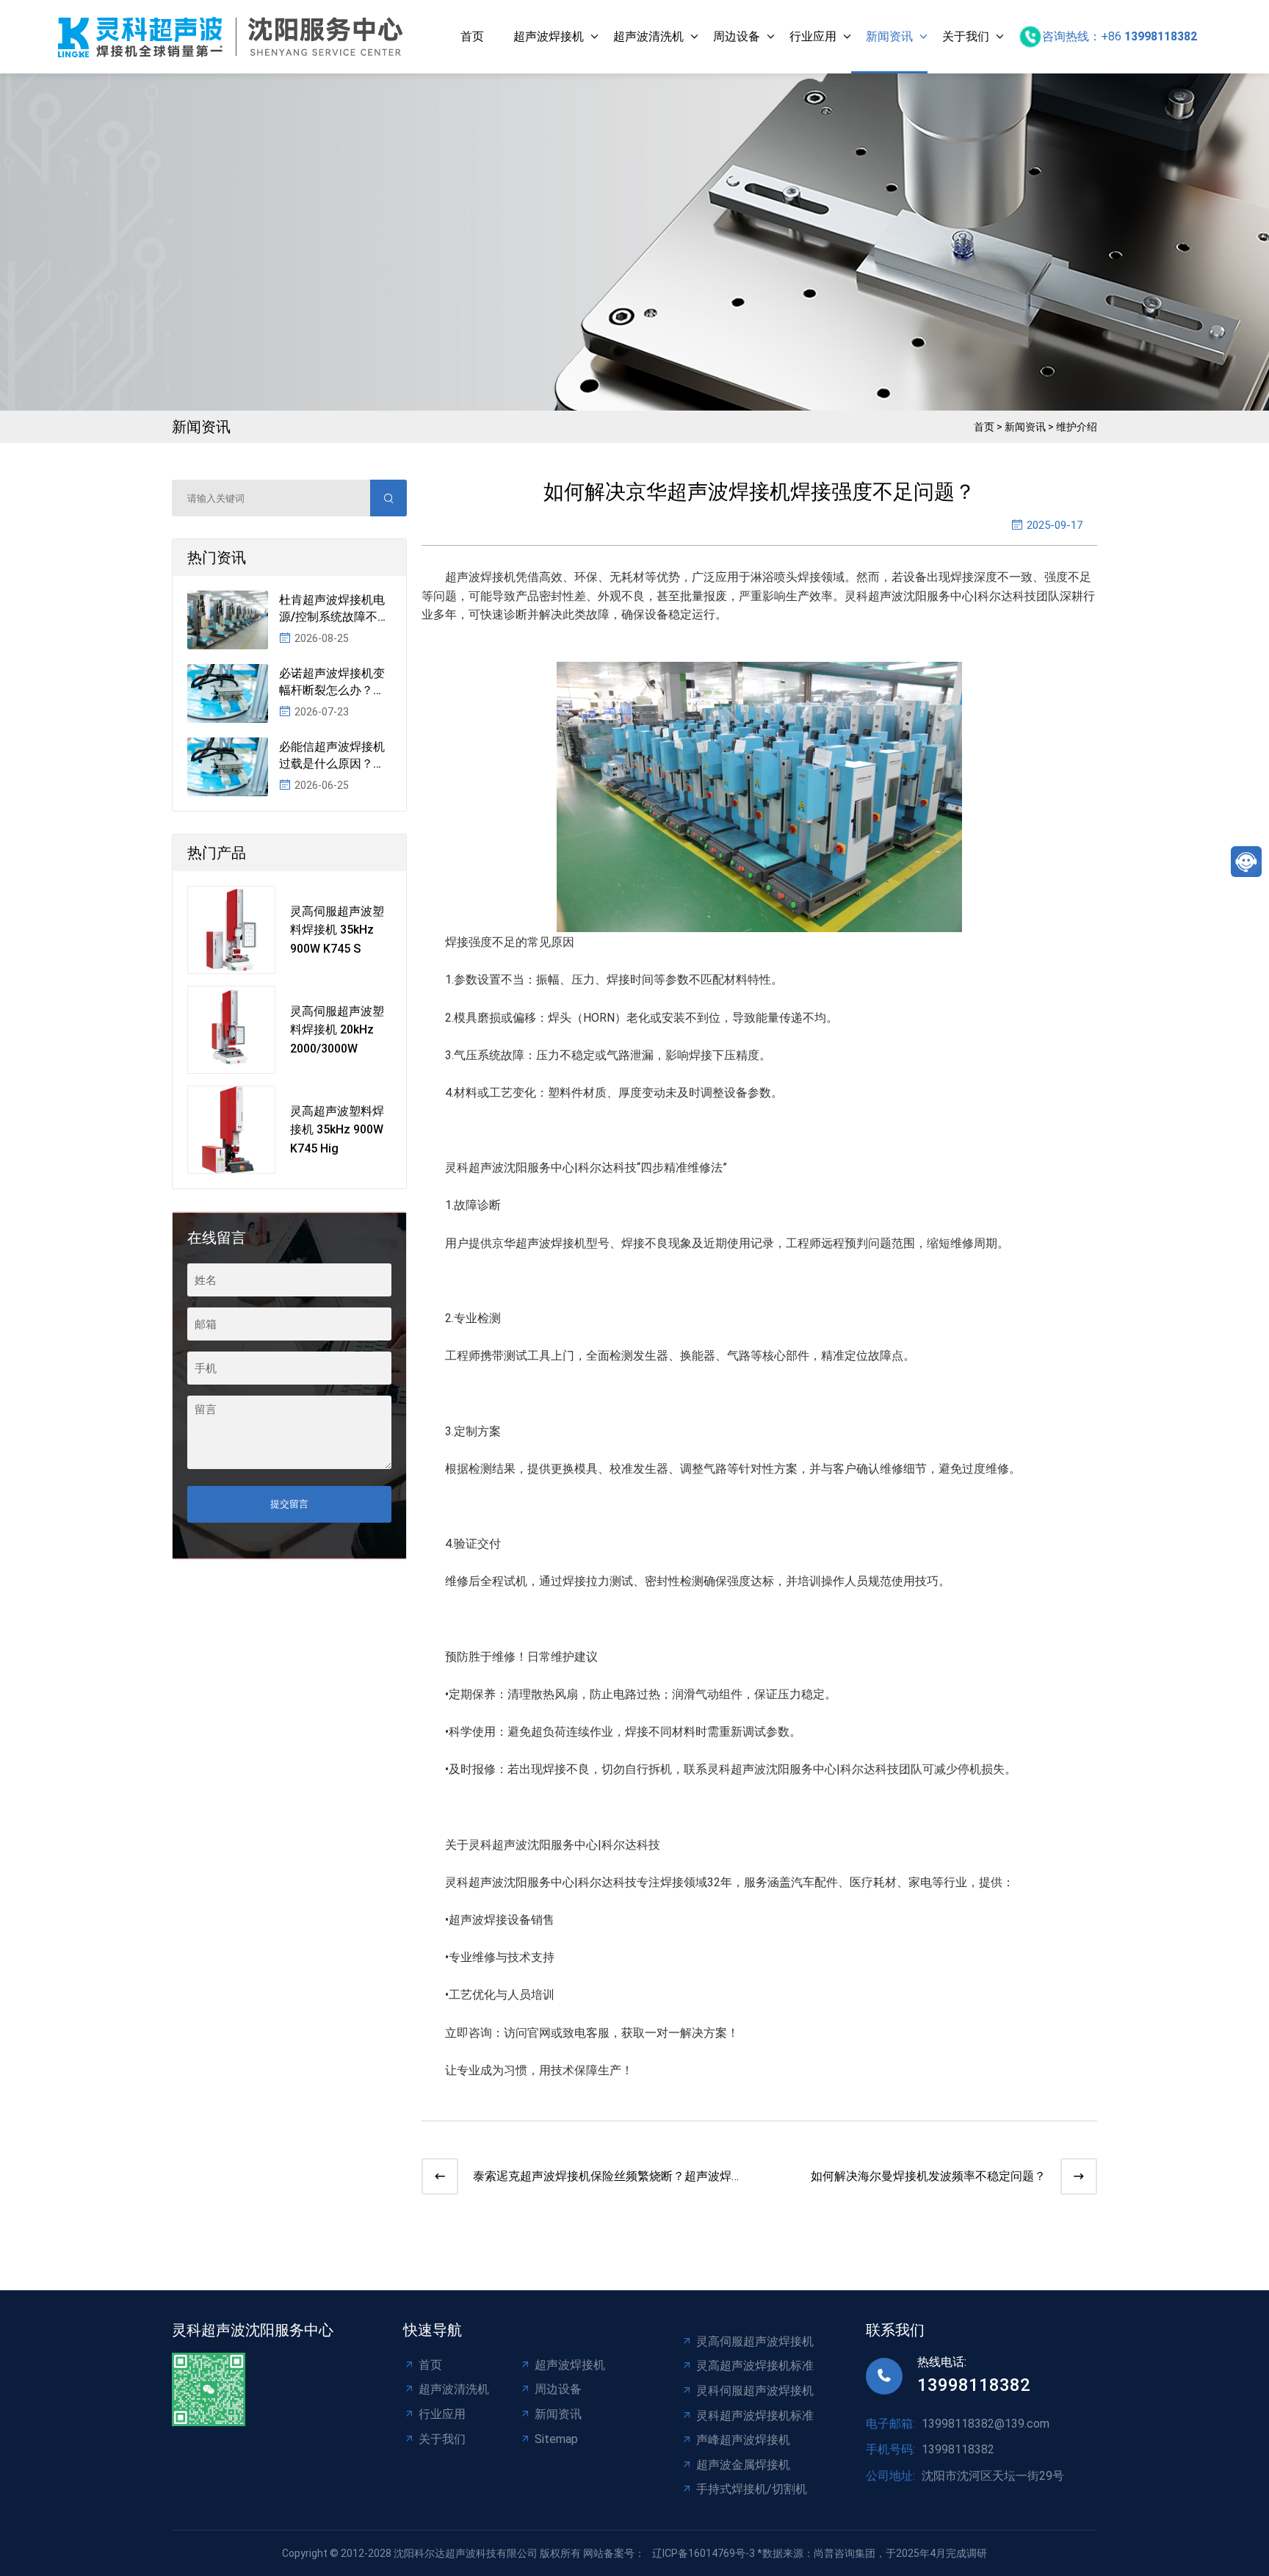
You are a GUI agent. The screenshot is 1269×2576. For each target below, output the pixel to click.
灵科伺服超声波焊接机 (755, 2391)
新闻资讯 (889, 36)
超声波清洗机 (648, 36)
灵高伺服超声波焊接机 (755, 2341)
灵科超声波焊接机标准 (755, 2416)
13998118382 (974, 2385)
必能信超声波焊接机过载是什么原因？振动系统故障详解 (332, 756)
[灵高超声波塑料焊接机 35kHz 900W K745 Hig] (231, 1130)
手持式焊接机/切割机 (752, 2489)
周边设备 (737, 36)
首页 (472, 36)
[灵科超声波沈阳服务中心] (234, 37)
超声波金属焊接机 (743, 2465)
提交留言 (289, 1504)
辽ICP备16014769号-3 (704, 2553)
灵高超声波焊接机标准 (755, 2366)
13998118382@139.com (986, 2424)
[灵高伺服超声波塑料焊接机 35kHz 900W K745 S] (231, 930)
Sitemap (556, 2439)
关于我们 (966, 36)
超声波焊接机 (549, 36)
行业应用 (813, 36)
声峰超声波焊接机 (743, 2440)
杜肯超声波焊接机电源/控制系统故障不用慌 (334, 609)
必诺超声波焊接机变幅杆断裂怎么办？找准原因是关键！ (332, 682)
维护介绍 (1077, 427)
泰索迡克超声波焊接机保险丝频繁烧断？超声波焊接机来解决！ (608, 2178)
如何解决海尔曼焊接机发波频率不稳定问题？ (928, 2176)
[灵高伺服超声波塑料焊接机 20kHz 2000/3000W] (231, 1030)
